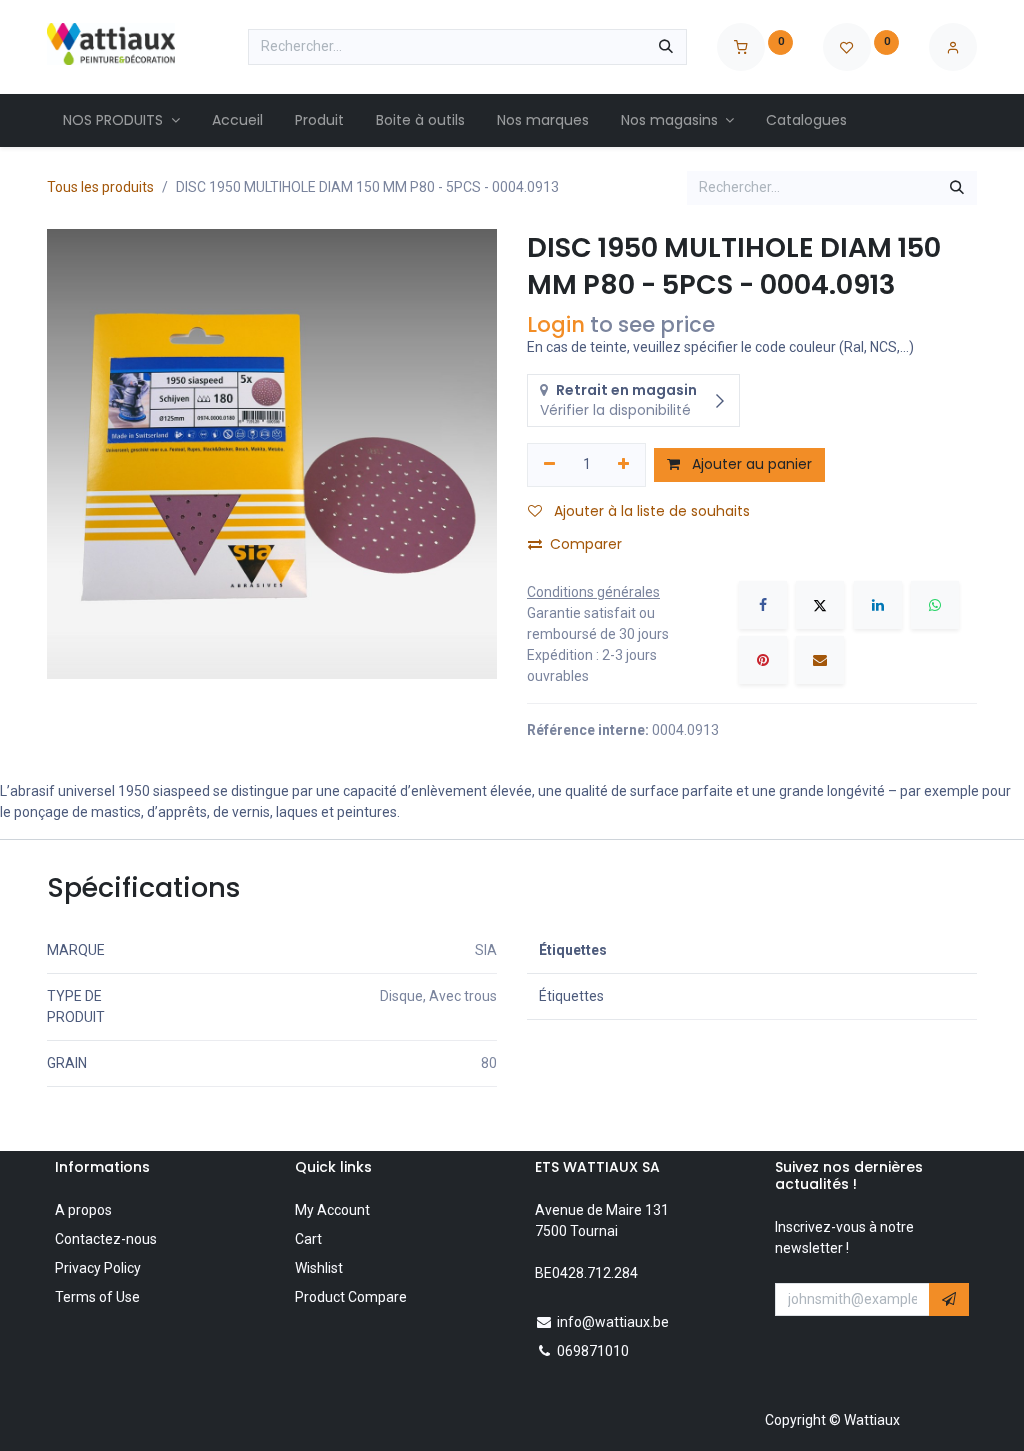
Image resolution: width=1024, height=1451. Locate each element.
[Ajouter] (624, 465)
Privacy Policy (98, 1268)
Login (556, 324)
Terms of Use (97, 1297)
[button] (949, 1300)
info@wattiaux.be (613, 1322)
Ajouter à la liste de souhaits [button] (650, 511)
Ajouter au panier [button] (750, 464)
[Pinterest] (763, 660)
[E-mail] (820, 660)
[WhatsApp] (935, 605)
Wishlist (319, 1268)
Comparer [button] (586, 544)
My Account (332, 1210)
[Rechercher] (666, 47)
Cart (308, 1239)
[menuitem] (121, 120)
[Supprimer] (549, 465)
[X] (820, 605)
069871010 (593, 1351)
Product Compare (351, 1297)
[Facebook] (763, 605)
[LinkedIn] (878, 605)
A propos (83, 1210)
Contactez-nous (106, 1239)
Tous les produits (100, 187)
